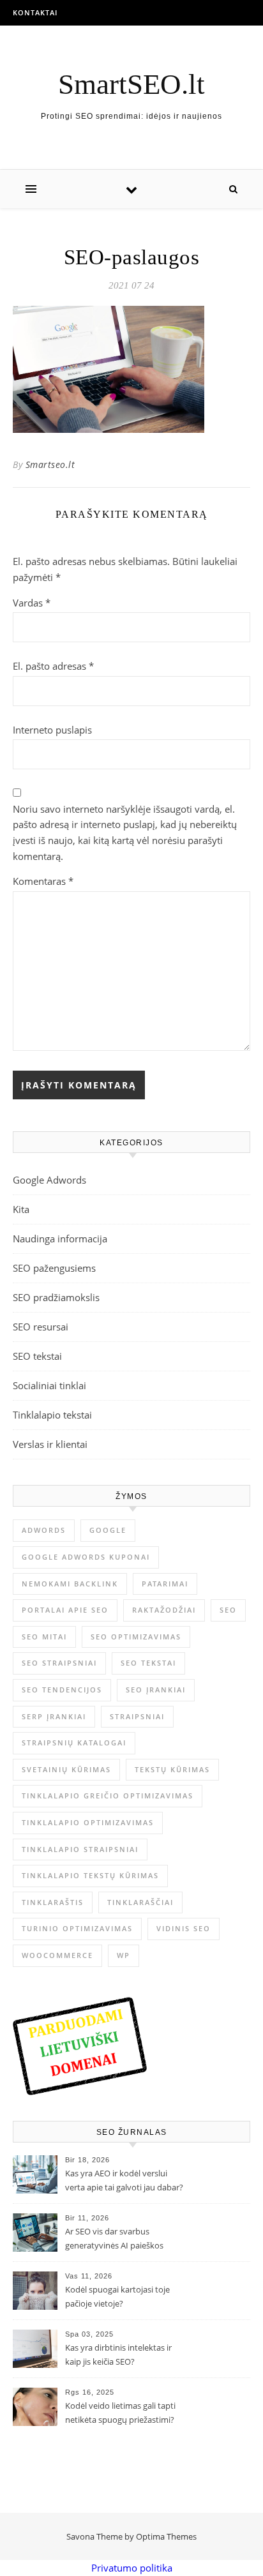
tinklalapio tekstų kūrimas (90, 1875)
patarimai (165, 1584)
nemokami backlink (70, 1584)
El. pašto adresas (53, 666)
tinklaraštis (53, 1902)
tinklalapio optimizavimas (88, 1822)
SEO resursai (41, 1327)
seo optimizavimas (136, 1637)
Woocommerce (57, 1955)
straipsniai (137, 1716)
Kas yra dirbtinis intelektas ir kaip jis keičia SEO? (118, 2354)
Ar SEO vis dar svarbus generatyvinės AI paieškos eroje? (114, 2240)
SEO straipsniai (59, 1663)
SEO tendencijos (62, 1690)
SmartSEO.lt (131, 85)
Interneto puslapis (52, 730)
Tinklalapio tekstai (52, 1415)
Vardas (32, 603)
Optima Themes (166, 2536)
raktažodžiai (164, 1610)
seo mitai (44, 1637)
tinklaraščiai (140, 1902)
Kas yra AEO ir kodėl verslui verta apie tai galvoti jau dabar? (124, 2180)
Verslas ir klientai (50, 1444)
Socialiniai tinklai (49, 1385)
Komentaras (43, 881)
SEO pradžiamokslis (56, 1297)
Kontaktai (35, 12)
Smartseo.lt (50, 464)
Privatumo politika (132, 2568)
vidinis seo (184, 1928)
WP (124, 1955)
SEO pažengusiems (54, 1268)
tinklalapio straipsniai (80, 1849)
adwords (44, 1530)
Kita (21, 1209)
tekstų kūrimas (172, 1769)
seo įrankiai (156, 1690)
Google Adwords (49, 1180)
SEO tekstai (37, 1356)
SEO (228, 1610)
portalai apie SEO (65, 1610)
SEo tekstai (148, 1663)
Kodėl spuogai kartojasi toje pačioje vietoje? (117, 2296)
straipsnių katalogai (74, 1743)
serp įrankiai (54, 1716)
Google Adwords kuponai (86, 1557)
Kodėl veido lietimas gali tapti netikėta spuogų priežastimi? (120, 2413)
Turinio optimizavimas (77, 1928)
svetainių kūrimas (66, 1769)
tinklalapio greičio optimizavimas (108, 1796)
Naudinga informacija (60, 1239)
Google (108, 1530)
